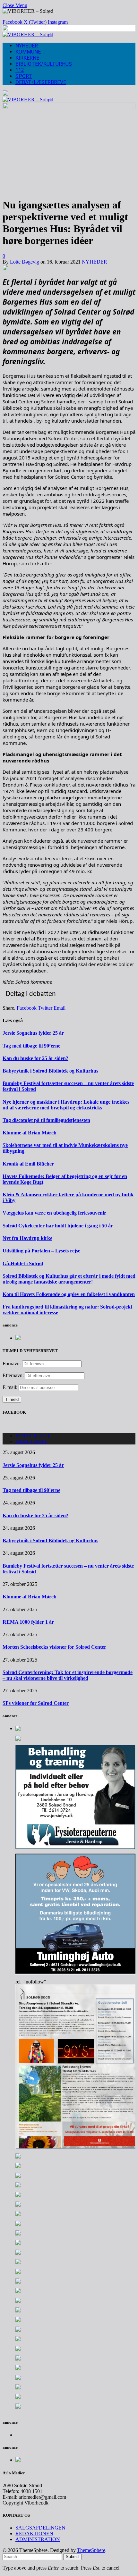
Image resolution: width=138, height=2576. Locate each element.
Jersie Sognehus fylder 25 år (33, 1033)
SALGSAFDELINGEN (40, 2528)
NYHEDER (27, 46)
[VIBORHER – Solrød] (28, 34)
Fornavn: (12, 1364)
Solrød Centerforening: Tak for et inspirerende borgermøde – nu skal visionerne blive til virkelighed (68, 1675)
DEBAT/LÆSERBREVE (41, 82)
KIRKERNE (27, 58)
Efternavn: (13, 1375)
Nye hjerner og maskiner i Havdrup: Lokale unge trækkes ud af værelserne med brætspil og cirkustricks (66, 1105)
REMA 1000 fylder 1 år (28, 1622)
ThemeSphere (91, 2550)
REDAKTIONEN (34, 2534)
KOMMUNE (28, 52)
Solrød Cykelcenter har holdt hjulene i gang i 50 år (58, 1226)
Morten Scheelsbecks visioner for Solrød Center (54, 1647)
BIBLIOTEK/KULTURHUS (44, 64)
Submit (72, 2557)
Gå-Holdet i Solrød (23, 1263)
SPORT (24, 76)
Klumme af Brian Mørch (30, 1133)
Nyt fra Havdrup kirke (27, 1238)
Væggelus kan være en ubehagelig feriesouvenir (54, 1213)
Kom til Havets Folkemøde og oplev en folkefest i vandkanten (69, 1294)
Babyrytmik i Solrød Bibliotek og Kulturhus (50, 1071)
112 (20, 70)
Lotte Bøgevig (25, 262)
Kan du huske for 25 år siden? (35, 1058)
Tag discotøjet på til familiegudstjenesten (46, 1120)
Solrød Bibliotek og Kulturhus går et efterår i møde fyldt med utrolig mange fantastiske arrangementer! (69, 1279)
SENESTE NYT (33, 1436)
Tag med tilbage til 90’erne (31, 1046)
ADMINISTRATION (38, 2539)
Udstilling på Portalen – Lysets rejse (41, 1251)
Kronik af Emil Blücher (28, 1164)
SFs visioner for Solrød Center (36, 1703)
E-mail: (11, 1387)
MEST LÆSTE (31, 1441)
